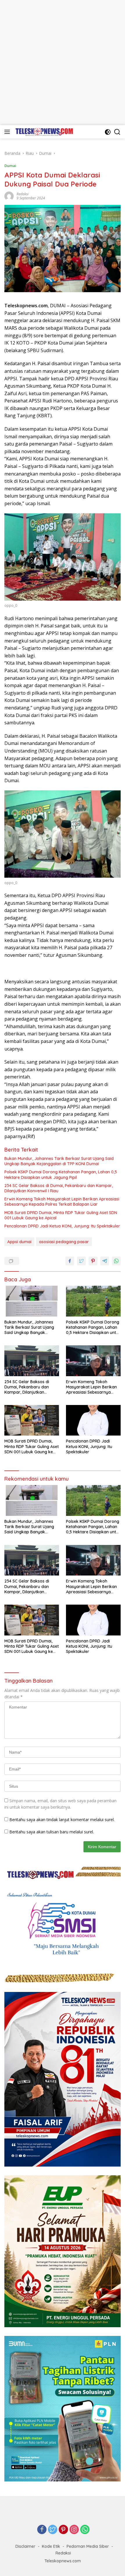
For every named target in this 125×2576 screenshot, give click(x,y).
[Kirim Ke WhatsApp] (116, 1261)
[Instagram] (74, 2530)
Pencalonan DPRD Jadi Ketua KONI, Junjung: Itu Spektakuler (62, 1226)
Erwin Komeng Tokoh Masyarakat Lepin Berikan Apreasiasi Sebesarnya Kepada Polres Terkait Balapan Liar (62, 1202)
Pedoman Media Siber (88, 2546)
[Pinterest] (63, 2530)
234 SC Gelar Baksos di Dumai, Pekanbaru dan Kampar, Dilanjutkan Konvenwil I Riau (59, 1188)
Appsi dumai (19, 1242)
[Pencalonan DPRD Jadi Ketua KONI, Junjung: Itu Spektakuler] (93, 1420)
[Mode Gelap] (108, 132)
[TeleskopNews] (43, 132)
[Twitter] (53, 2530)
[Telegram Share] (105, 1261)
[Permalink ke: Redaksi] (9, 196)
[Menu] (8, 132)
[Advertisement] (63, 63)
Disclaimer (25, 2546)
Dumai (10, 166)
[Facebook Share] (70, 1261)
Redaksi (23, 194)
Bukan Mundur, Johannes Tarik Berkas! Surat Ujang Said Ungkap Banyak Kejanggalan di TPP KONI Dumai (59, 1161)
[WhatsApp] (85, 2530)
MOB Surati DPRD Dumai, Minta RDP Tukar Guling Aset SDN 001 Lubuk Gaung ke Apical (61, 1215)
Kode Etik (51, 2546)
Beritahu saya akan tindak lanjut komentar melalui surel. (62, 1820)
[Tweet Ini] (81, 1261)
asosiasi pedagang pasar (64, 1242)
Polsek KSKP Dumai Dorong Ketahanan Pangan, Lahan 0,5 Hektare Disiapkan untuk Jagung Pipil (61, 1175)
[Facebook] (42, 2530)
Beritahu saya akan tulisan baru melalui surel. (52, 1832)
